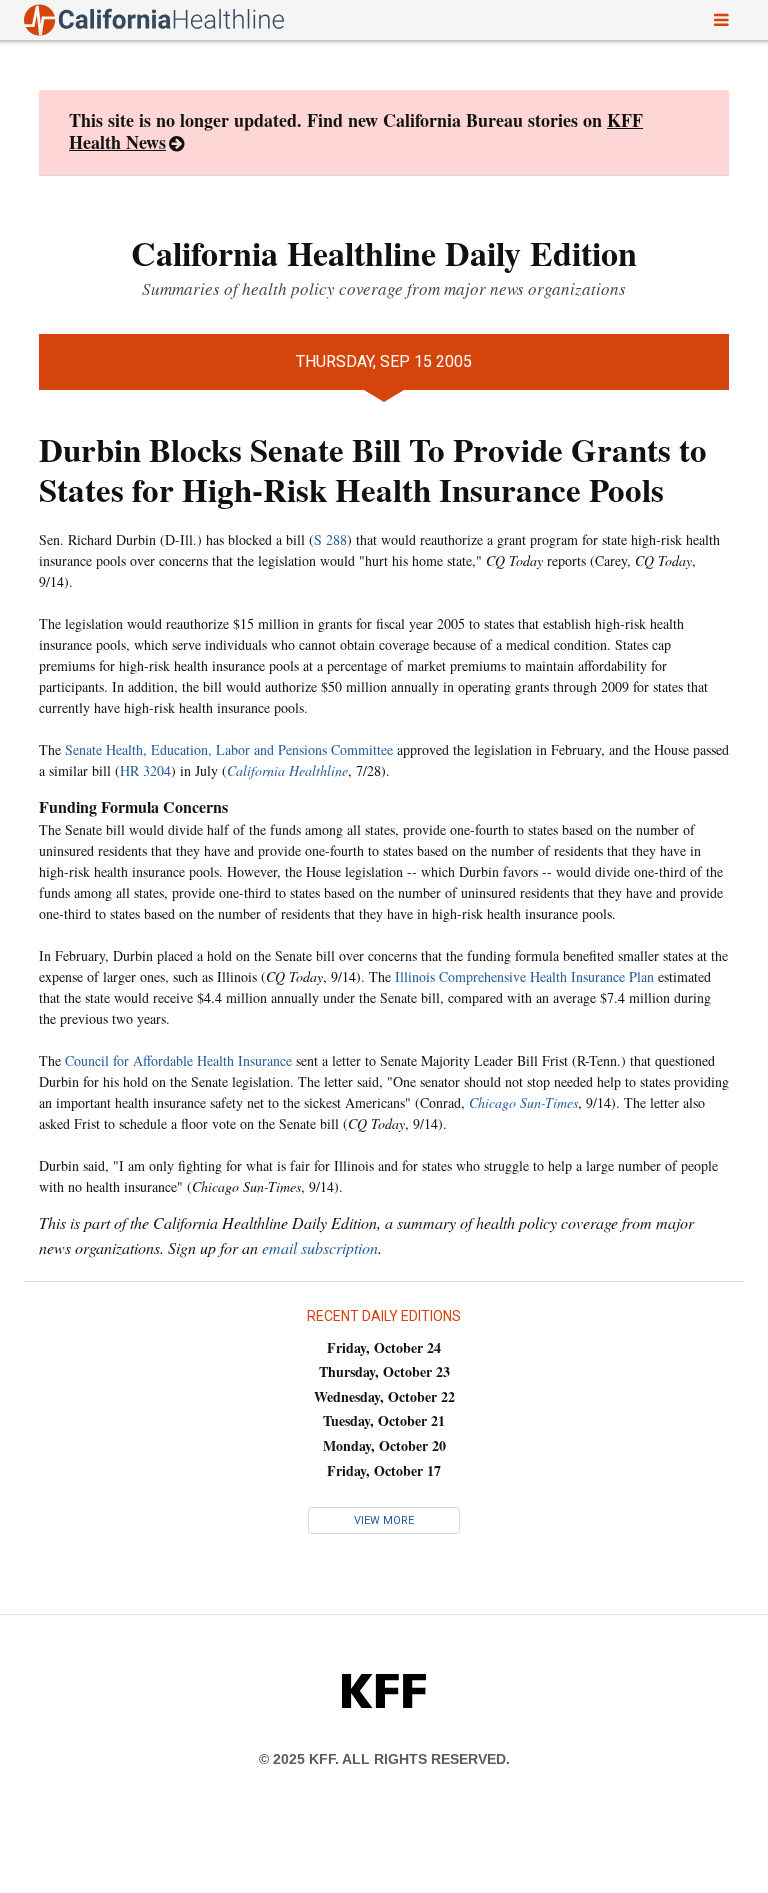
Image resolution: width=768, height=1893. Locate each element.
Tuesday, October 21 (384, 1420)
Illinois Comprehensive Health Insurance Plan (524, 976)
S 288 (330, 539)
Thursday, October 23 (384, 1371)
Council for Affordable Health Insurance (178, 1060)
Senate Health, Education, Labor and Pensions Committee (229, 749)
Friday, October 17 (384, 1470)
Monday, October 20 (384, 1445)
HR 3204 (145, 770)
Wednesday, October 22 (384, 1396)
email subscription (320, 1247)
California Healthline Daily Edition (384, 253)
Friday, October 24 (384, 1347)
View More (384, 1520)
